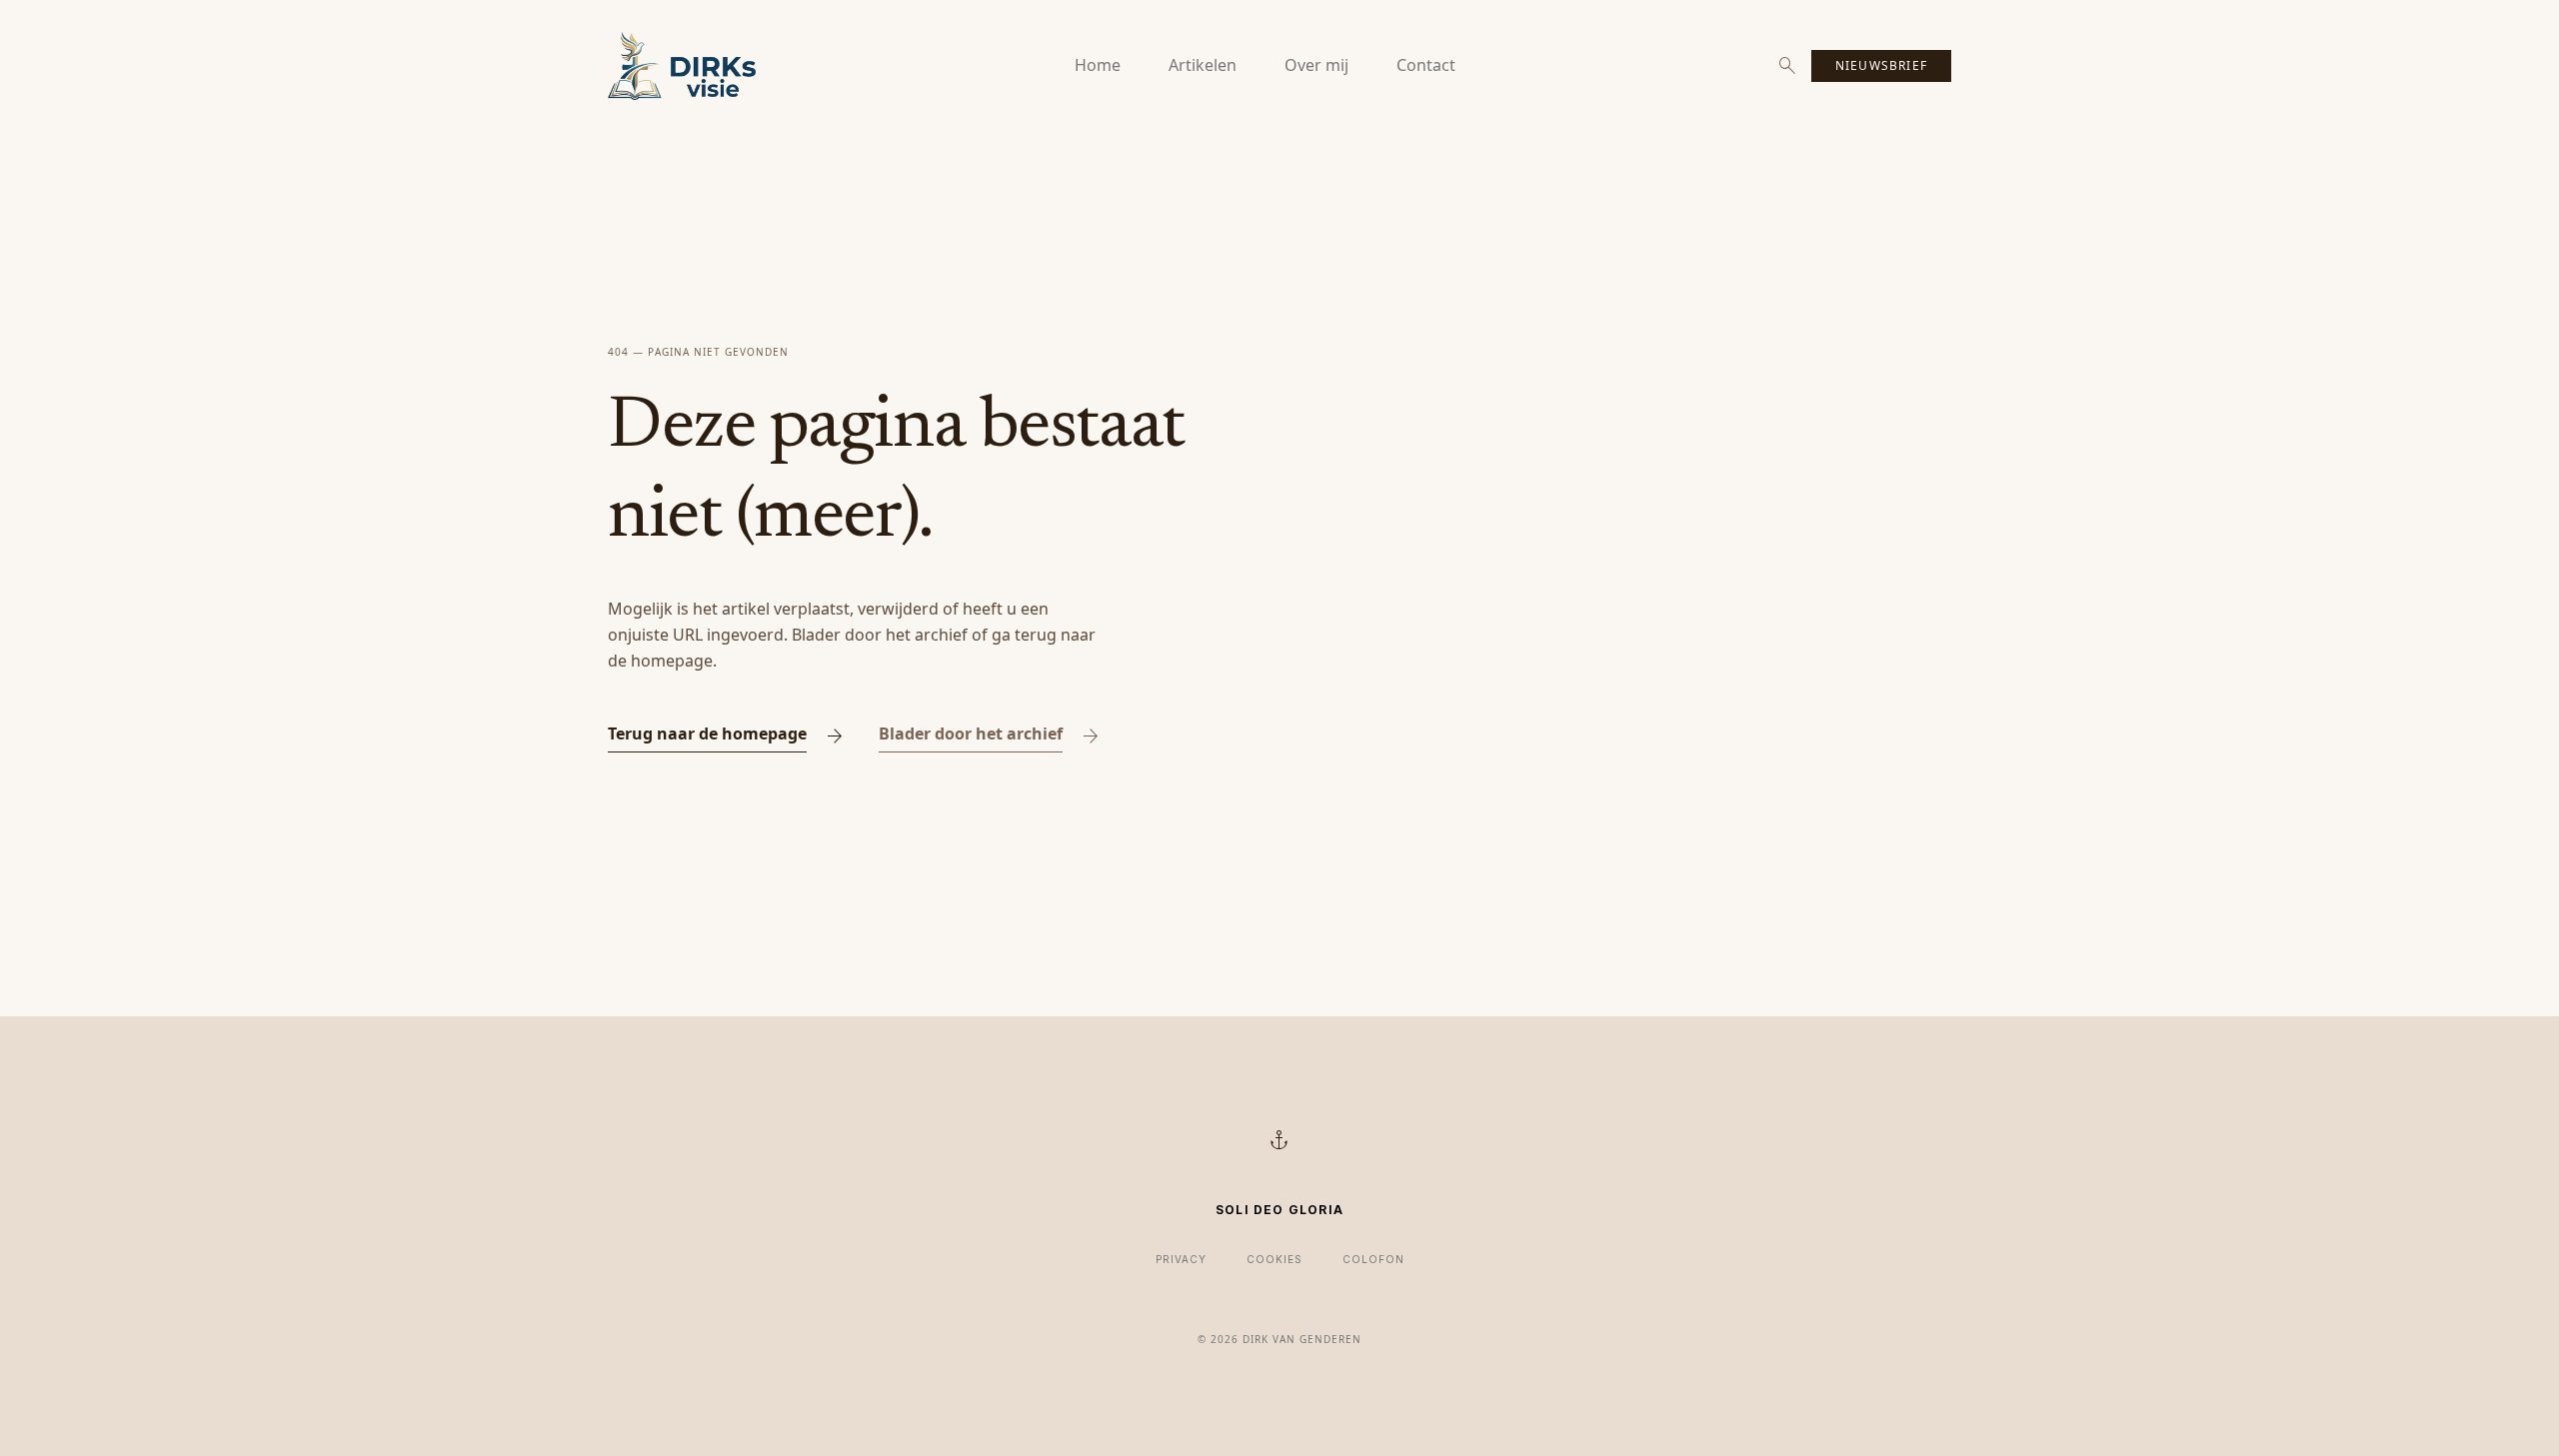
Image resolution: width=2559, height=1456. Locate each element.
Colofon (1373, 1259)
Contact (1426, 65)
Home (1098, 65)
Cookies (1275, 1259)
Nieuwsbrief (1881, 65)
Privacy (1181, 1259)
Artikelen (1203, 65)
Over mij (1316, 65)
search (1787, 66)
